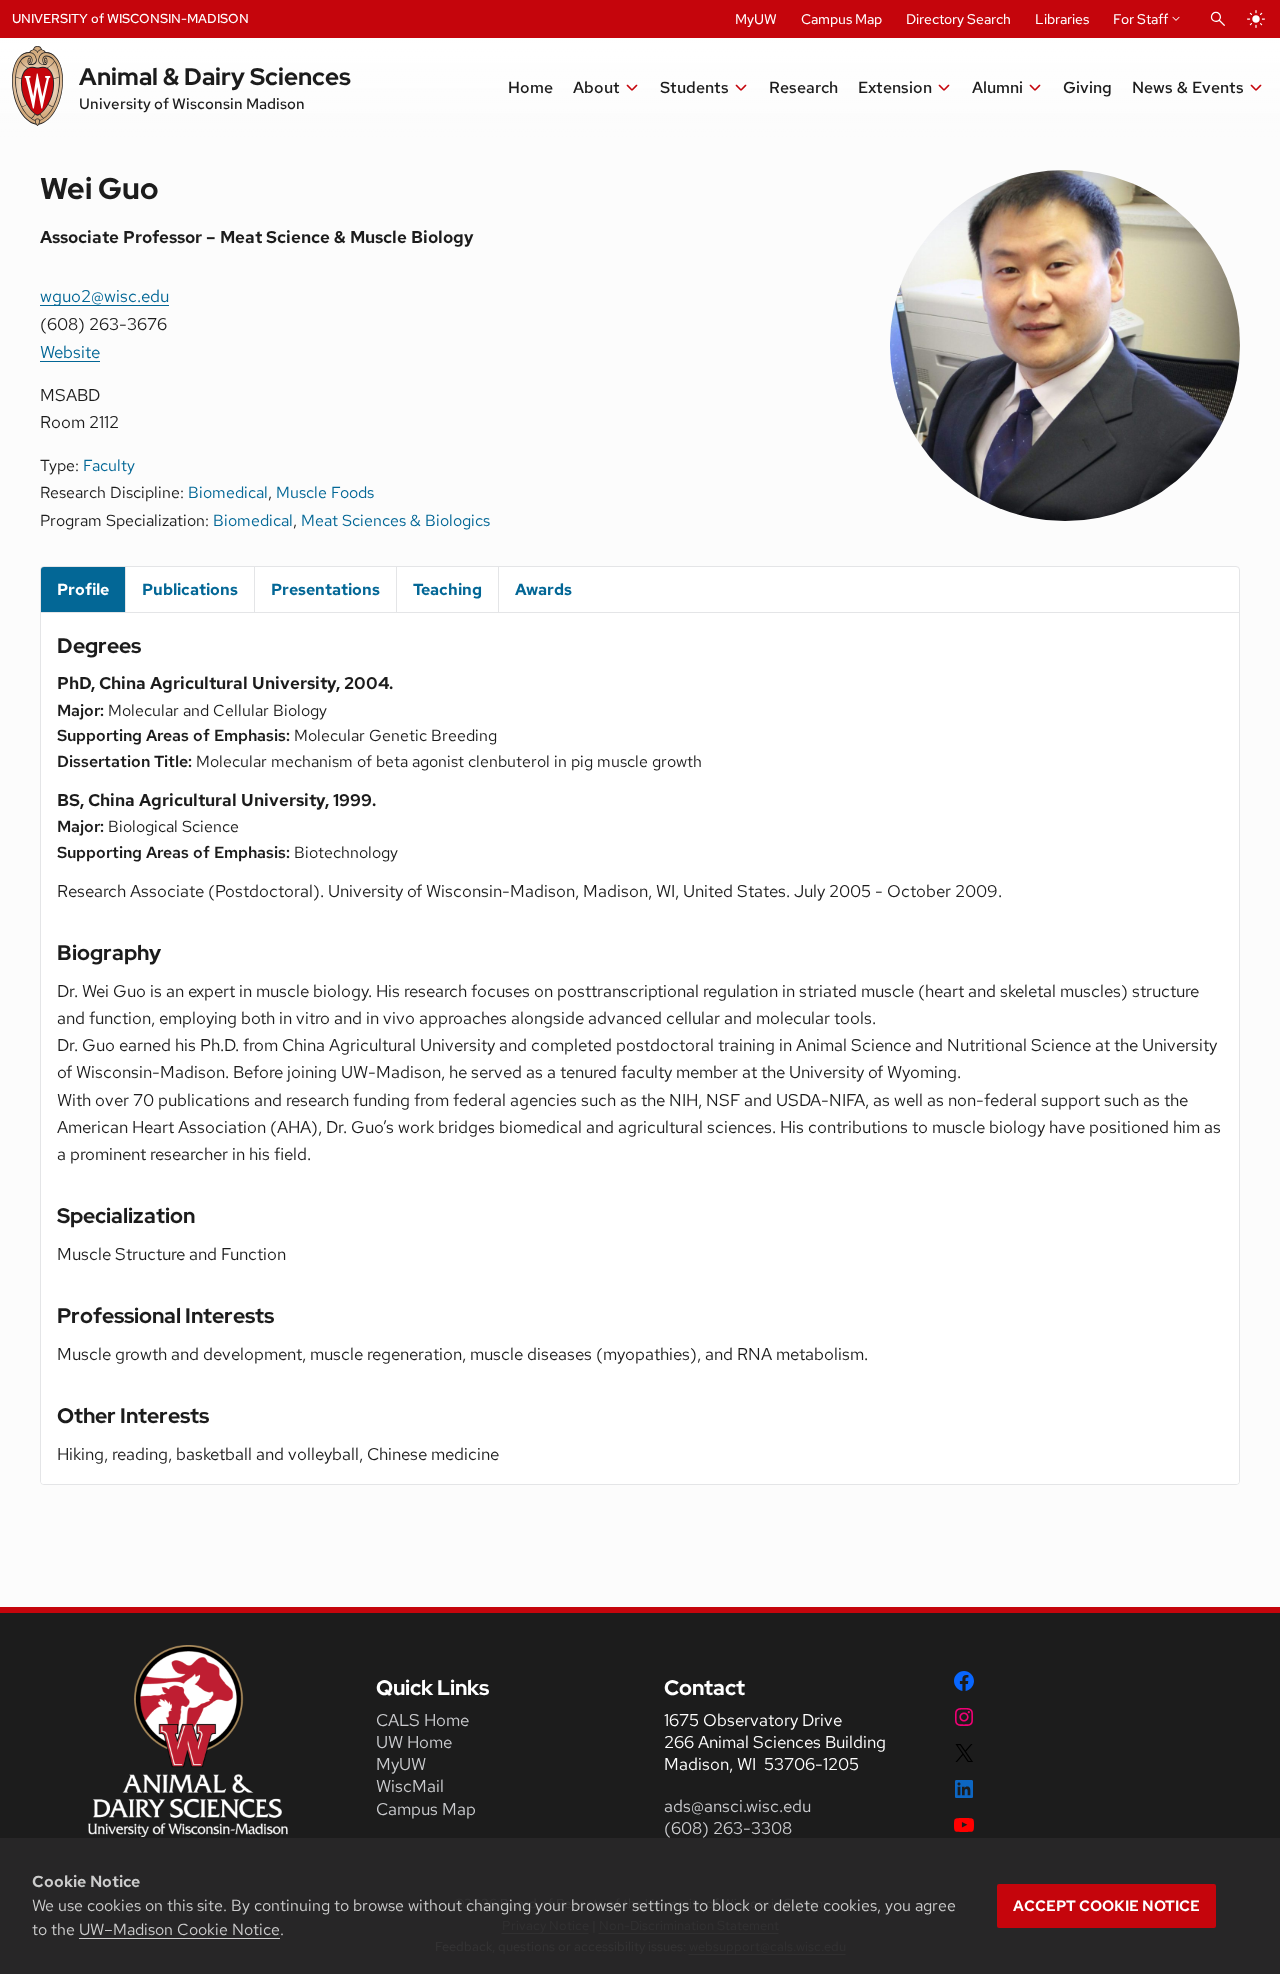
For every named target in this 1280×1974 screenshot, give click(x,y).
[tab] (83, 589)
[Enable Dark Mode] (1256, 19)
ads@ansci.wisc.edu (737, 1806)
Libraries (1062, 19)
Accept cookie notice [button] (1106, 1906)
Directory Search (958, 19)
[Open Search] (1218, 19)
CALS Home (422, 1720)
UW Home (414, 1742)
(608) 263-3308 (730, 1828)
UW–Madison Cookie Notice (179, 1929)
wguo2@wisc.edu (104, 295)
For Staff (1140, 19)
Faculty (109, 465)
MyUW (756, 19)
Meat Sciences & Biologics (395, 520)
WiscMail (410, 1786)
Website (70, 351)
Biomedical (228, 492)
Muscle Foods (325, 492)
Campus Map (841, 19)
